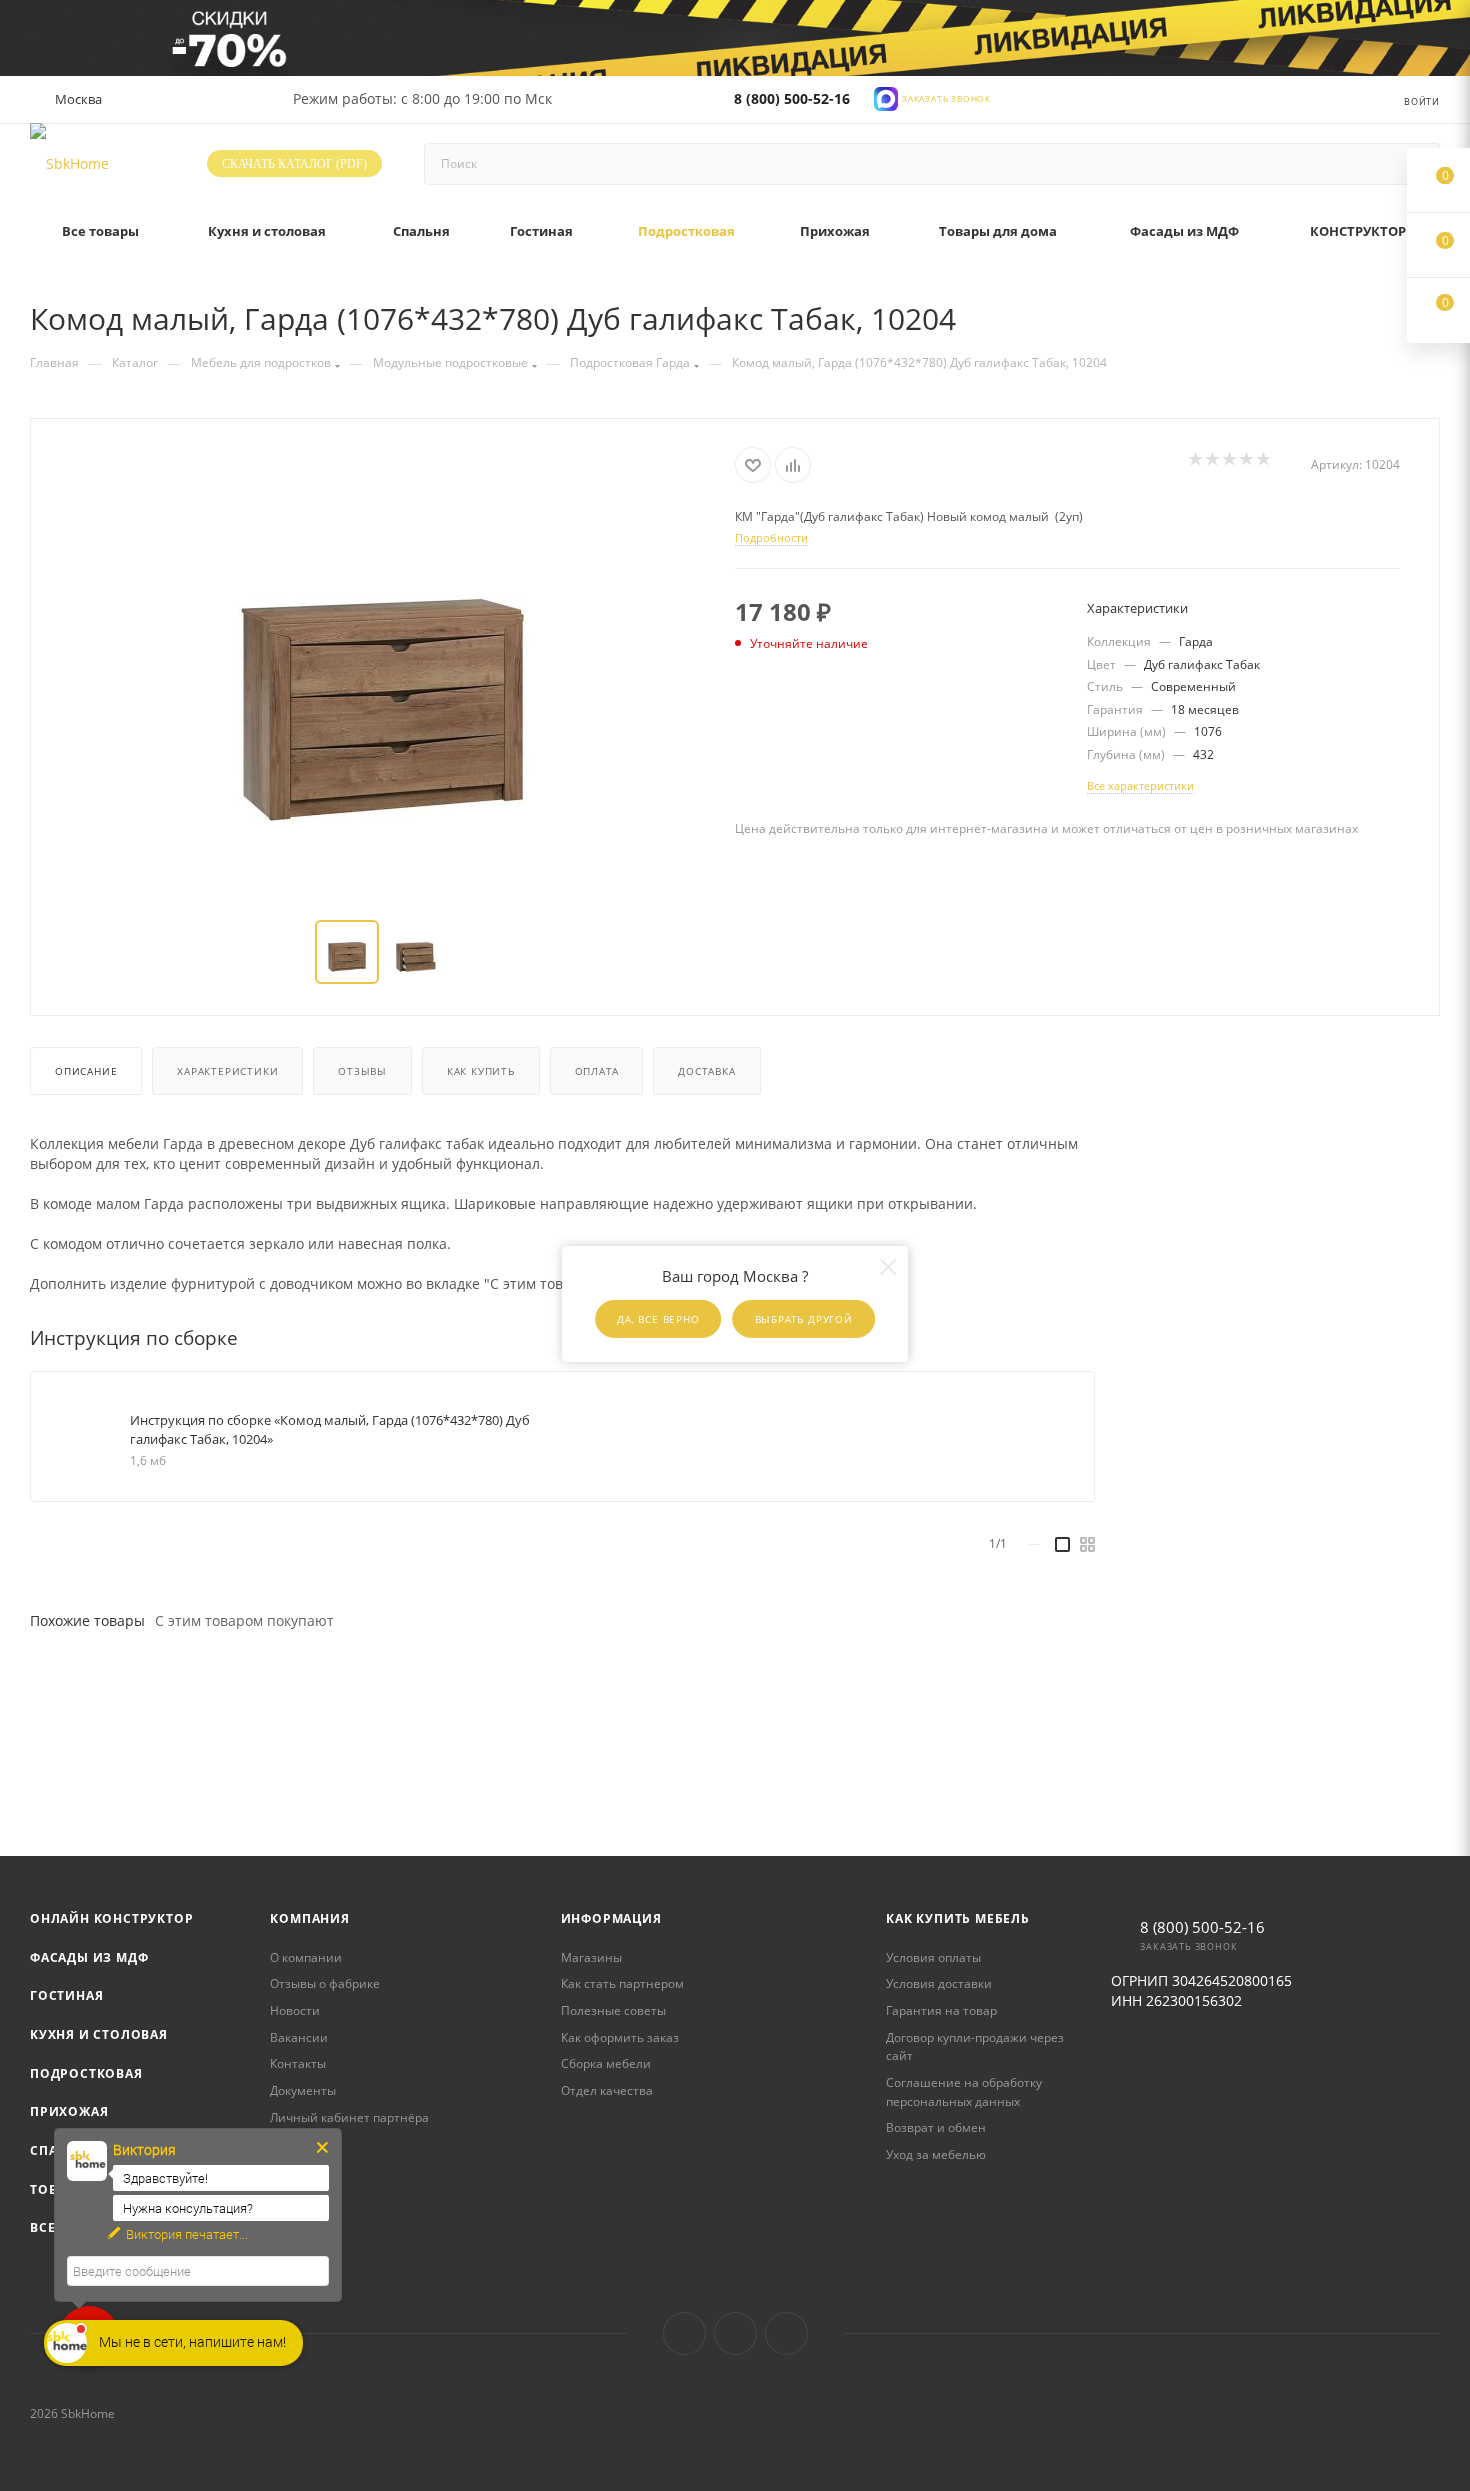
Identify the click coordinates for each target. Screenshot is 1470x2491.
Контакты (298, 2063)
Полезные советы (613, 2010)
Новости (295, 2010)
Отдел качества (607, 2090)
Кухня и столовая (99, 2034)
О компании (306, 1957)
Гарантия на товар (941, 2010)
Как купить (481, 1071)
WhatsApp (786, 2333)
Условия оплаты (933, 1957)
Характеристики (227, 1071)
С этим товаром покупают (244, 1620)
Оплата (597, 1071)
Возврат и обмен (936, 2127)
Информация (611, 1918)
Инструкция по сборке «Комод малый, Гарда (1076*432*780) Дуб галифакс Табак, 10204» (330, 1430)
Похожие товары (87, 1620)
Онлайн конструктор (111, 1918)
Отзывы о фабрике (325, 1983)
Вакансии (299, 2037)
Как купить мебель (958, 1918)
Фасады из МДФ (89, 1957)
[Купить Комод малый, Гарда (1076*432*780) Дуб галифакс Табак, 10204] (383, 671)
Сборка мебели (606, 2063)
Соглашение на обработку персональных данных (964, 2092)
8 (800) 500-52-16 (792, 98)
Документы (303, 2090)
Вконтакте (684, 2333)
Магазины (591, 1957)
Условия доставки (939, 1983)
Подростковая (86, 2073)
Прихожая (69, 2111)
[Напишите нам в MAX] (886, 96)
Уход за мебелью (936, 2154)
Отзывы (362, 1071)
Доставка (706, 1071)
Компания (309, 1918)
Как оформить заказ (620, 2037)
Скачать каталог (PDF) (294, 164)
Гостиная (66, 1995)
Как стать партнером (622, 1983)
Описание (86, 1071)
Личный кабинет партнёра (349, 2117)
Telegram (735, 2333)
